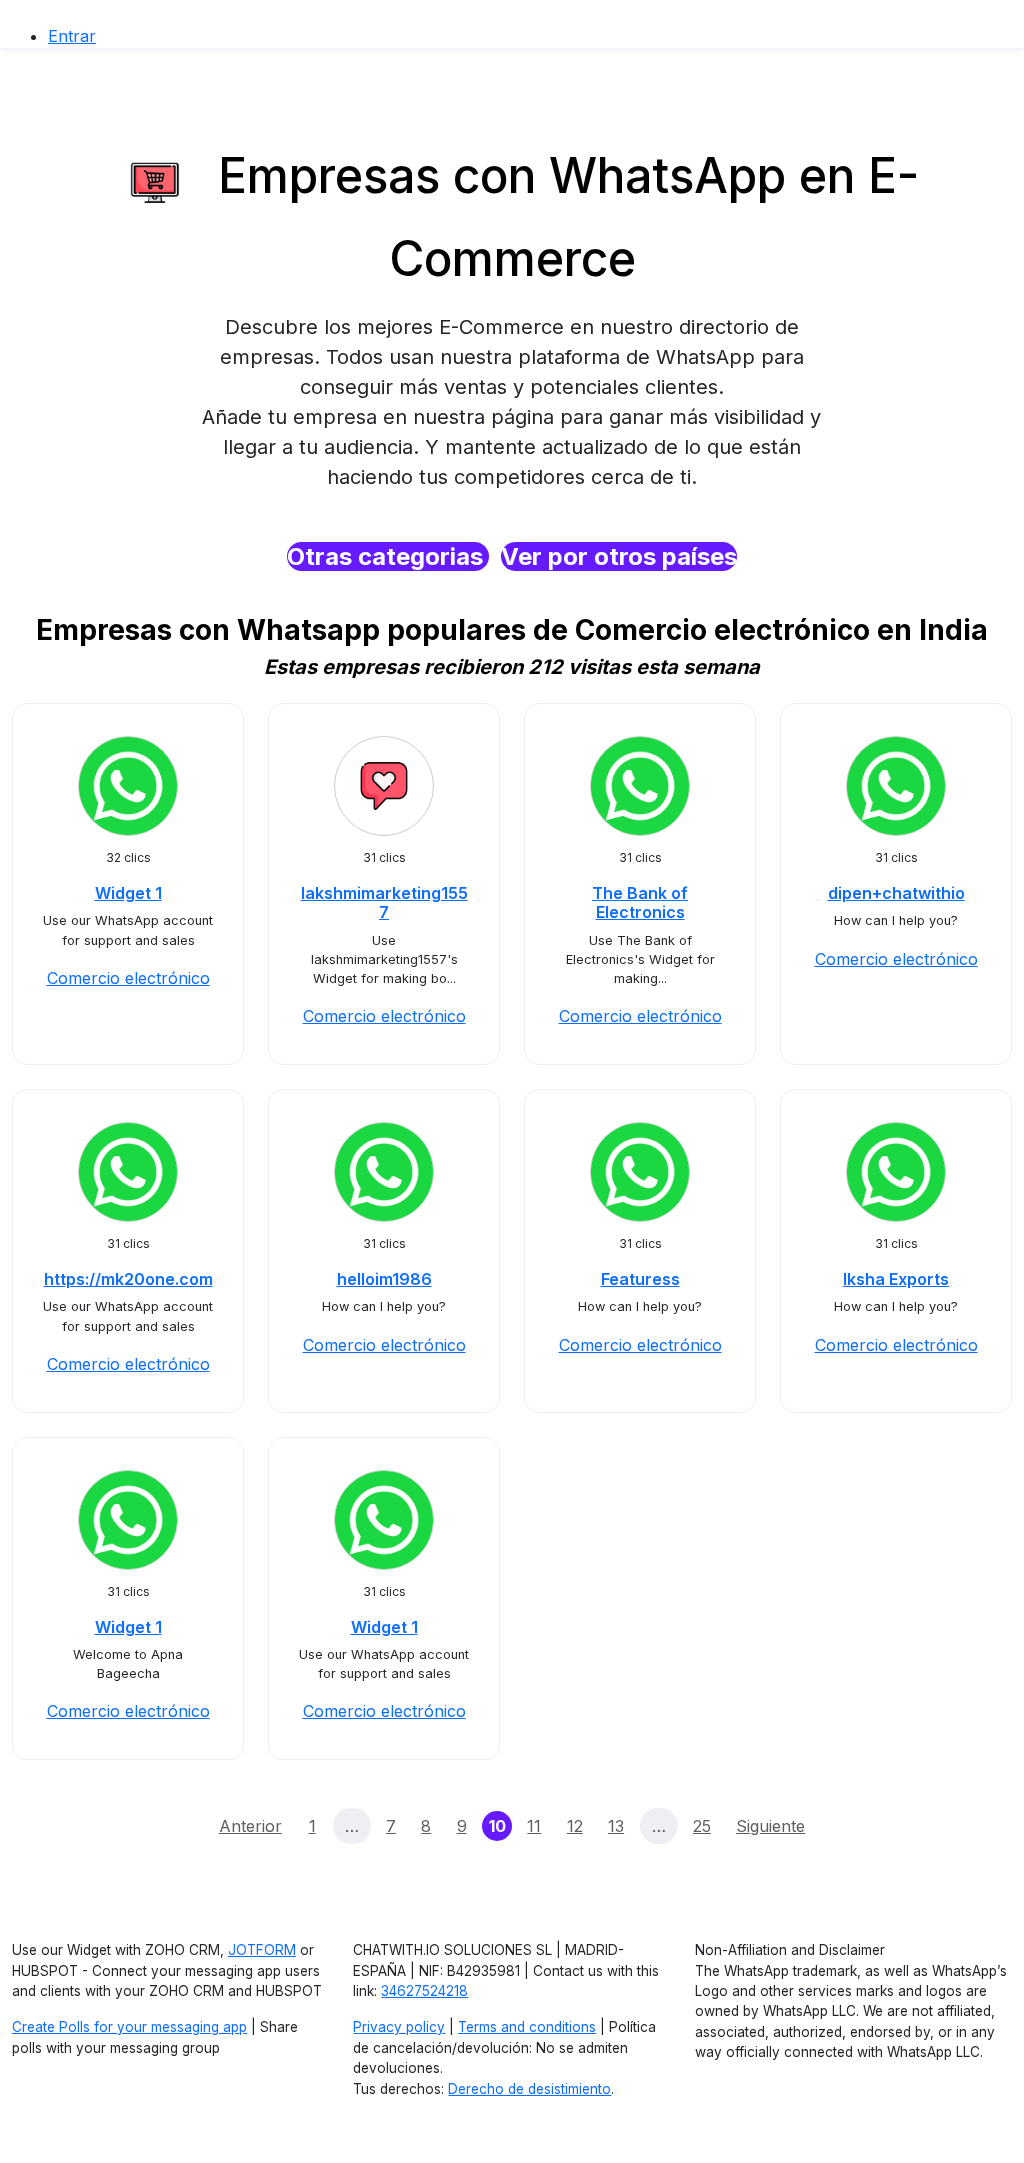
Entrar (72, 36)
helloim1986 (384, 1279)
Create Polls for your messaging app (129, 2027)
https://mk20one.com (128, 1279)
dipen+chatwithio (896, 893)
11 (534, 1826)
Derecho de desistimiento (529, 2089)
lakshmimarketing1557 (384, 902)
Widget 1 (128, 893)
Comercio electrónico (128, 978)
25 (702, 1826)
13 (616, 1826)
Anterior (250, 1826)
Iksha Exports (896, 1279)
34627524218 (424, 1991)
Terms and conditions (527, 2027)
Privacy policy (399, 2027)
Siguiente (770, 1826)
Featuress (640, 1279)
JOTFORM (262, 1950)
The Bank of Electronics (640, 902)
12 (575, 1826)
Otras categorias (388, 556)
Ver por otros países (619, 556)
